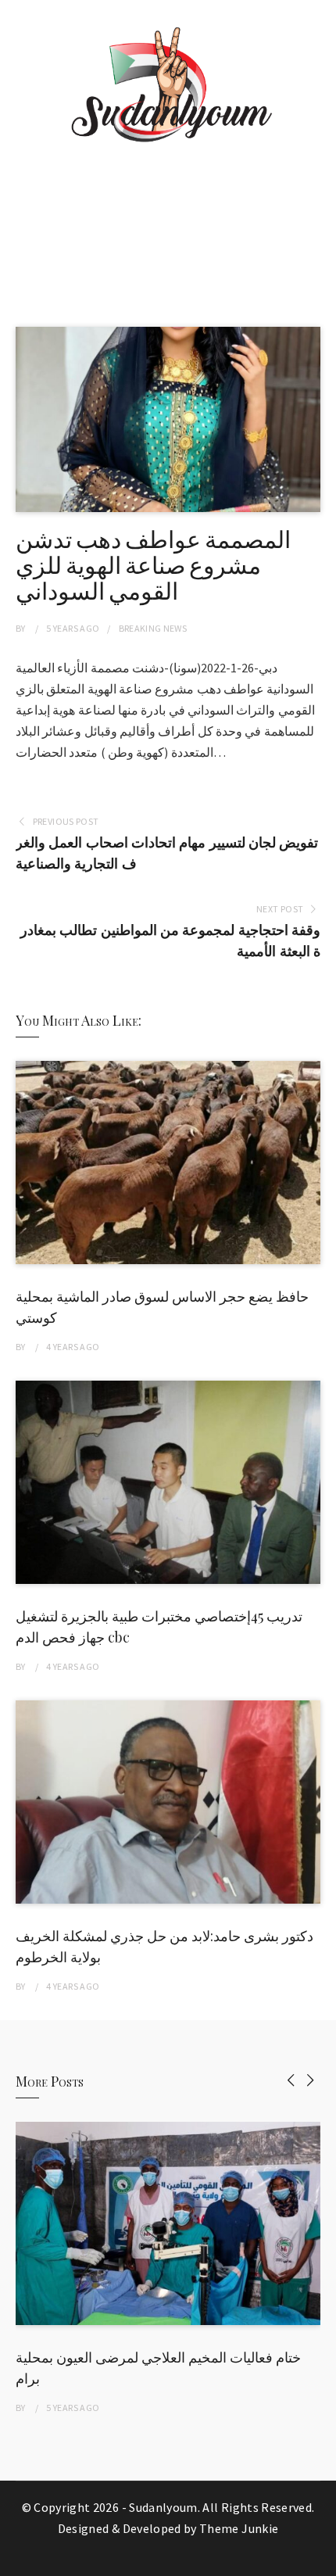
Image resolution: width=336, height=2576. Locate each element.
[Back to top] (320, 2560)
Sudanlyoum (163, 2507)
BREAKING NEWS (153, 628)
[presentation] (291, 2080)
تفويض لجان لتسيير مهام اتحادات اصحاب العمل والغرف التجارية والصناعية (167, 853)
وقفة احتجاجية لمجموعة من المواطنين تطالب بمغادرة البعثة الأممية (170, 940)
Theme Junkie (239, 2528)
